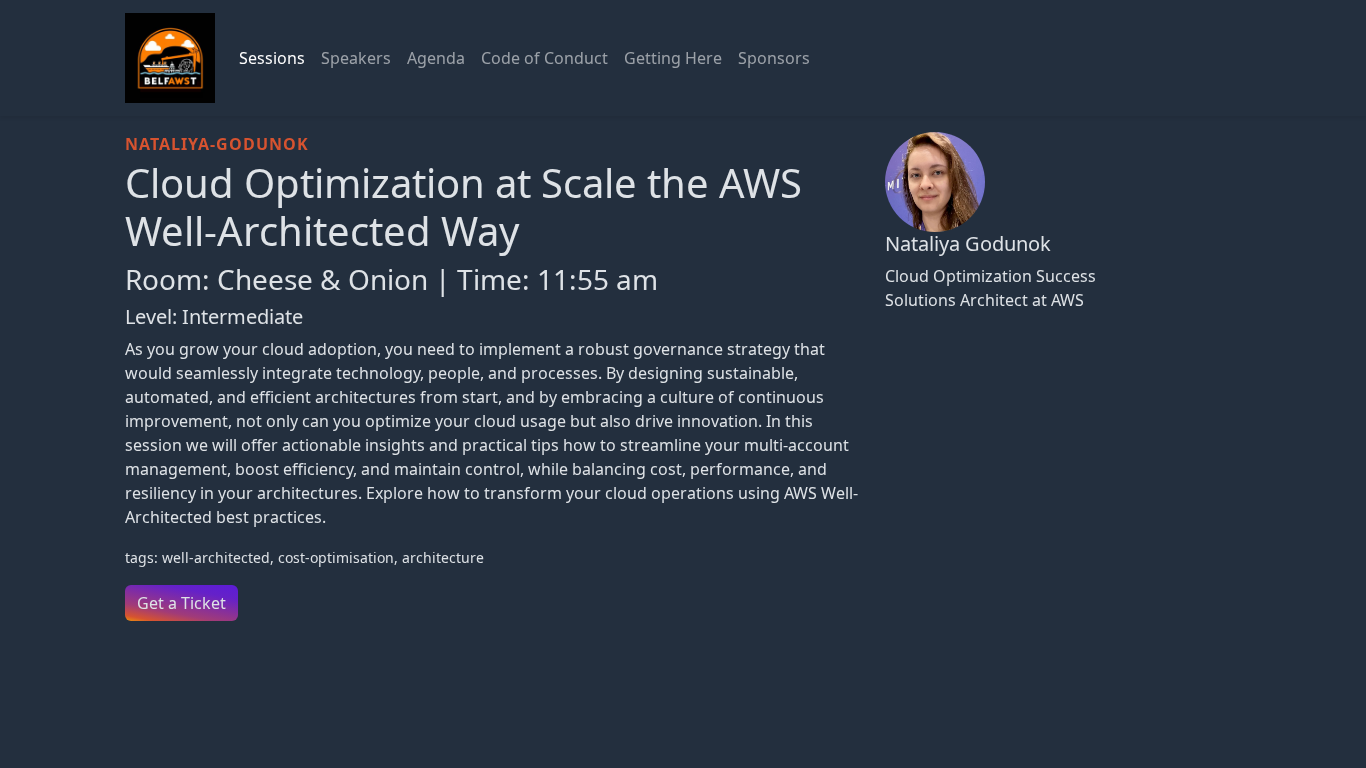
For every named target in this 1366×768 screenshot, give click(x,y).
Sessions (272, 58)
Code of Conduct (544, 58)
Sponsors (774, 58)
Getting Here (673, 58)
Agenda (436, 58)
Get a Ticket (181, 603)
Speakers (356, 58)
